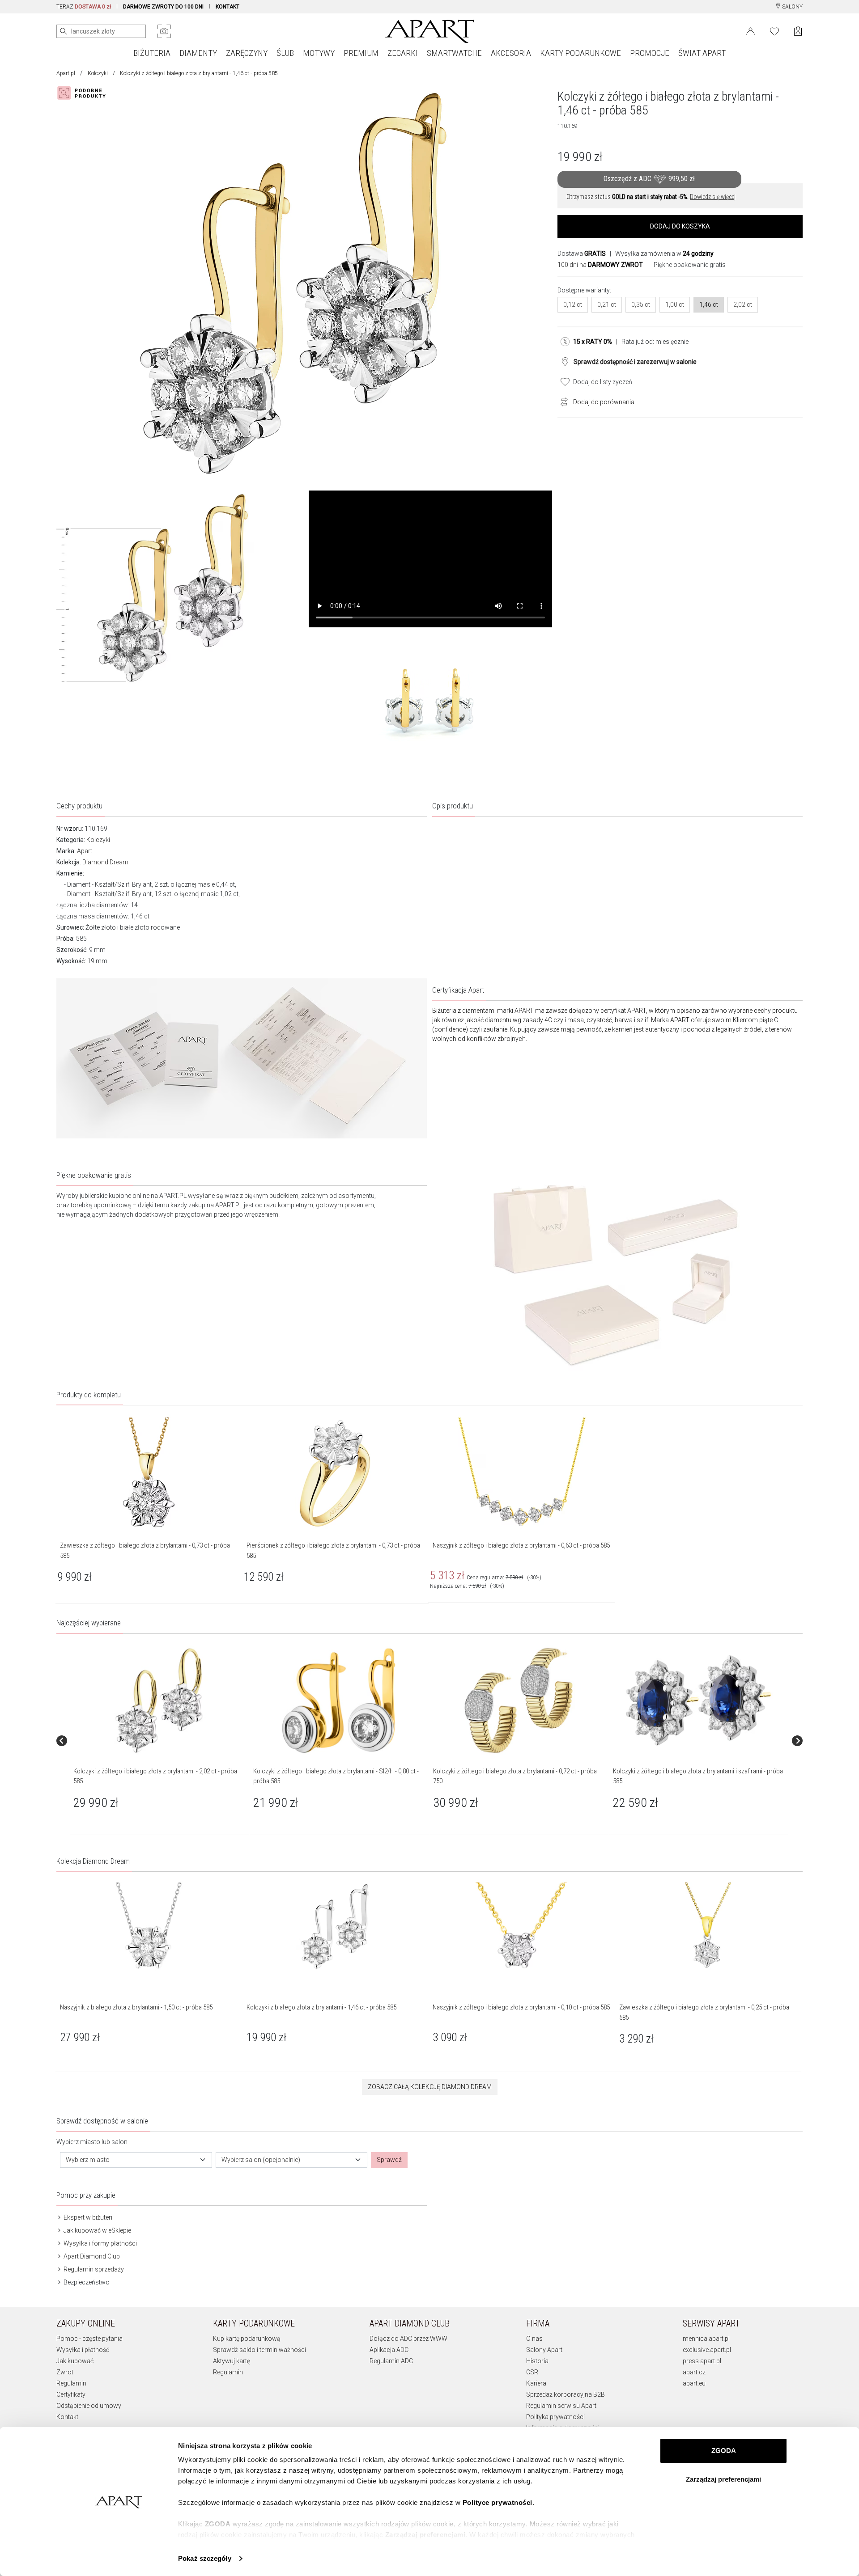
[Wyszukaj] (64, 31)
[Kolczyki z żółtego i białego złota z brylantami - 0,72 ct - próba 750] (519, 1700)
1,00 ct (675, 305)
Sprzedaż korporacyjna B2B (566, 2394)
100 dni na (600, 265)
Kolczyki (98, 73)
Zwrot (65, 2372)
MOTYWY (319, 53)
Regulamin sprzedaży (93, 2269)
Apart (85, 851)
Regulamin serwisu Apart (561, 2406)
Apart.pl (66, 73)
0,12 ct (573, 305)
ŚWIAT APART (702, 53)
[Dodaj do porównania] (562, 401)
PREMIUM (361, 53)
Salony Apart (544, 2350)
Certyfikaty (71, 2394)
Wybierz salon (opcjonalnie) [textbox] (261, 2160)
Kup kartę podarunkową (247, 2339)
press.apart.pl (702, 2361)
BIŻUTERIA (152, 53)
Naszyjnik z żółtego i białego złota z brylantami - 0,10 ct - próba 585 (521, 2007)
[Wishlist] (774, 30)
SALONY (792, 7)
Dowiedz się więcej (713, 197)
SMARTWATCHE (454, 53)
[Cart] (798, 31)
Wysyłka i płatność (83, 2350)
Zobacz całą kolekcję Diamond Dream (430, 2087)
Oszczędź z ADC (649, 179)
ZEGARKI (403, 53)
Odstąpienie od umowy (89, 2406)
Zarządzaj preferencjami (723, 2479)
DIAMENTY (198, 53)
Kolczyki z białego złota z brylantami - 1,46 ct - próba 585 (321, 2007)
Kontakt (67, 2417)
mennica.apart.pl (706, 2339)
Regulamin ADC (391, 2361)
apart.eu (694, 2383)
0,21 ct (607, 305)
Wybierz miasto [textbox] (88, 2160)
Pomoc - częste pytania (89, 2339)
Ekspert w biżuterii (88, 2217)
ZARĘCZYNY (247, 53)
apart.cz (694, 2372)
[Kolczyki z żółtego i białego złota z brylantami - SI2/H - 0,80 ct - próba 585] (339, 1700)
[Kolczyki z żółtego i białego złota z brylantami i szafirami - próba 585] (698, 1700)
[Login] (751, 30)
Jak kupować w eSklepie (97, 2230)
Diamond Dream (105, 862)
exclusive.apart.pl (707, 2350)
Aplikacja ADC (389, 2350)
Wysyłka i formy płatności (100, 2243)
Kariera (536, 2383)
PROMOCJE (650, 53)
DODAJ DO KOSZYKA (680, 226)
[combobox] (136, 2160)
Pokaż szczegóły (205, 2558)
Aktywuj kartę (232, 2361)
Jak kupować (75, 2361)
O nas (534, 2339)
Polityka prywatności (555, 2417)
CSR (532, 2372)
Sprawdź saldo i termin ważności (259, 2350)
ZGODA (724, 2451)
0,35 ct (641, 305)
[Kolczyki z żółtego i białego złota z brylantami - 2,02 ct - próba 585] (159, 1700)
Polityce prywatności (498, 2502)
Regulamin (71, 2383)
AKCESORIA (511, 53)
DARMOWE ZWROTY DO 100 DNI (163, 7)
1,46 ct (709, 305)
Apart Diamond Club (91, 2256)
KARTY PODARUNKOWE (580, 53)
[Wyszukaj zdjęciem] (164, 31)
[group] (160, 1741)
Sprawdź (389, 2160)
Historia (537, 2361)
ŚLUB (285, 53)
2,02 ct (743, 305)
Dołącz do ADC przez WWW (408, 2339)
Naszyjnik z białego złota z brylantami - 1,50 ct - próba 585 (136, 2007)
